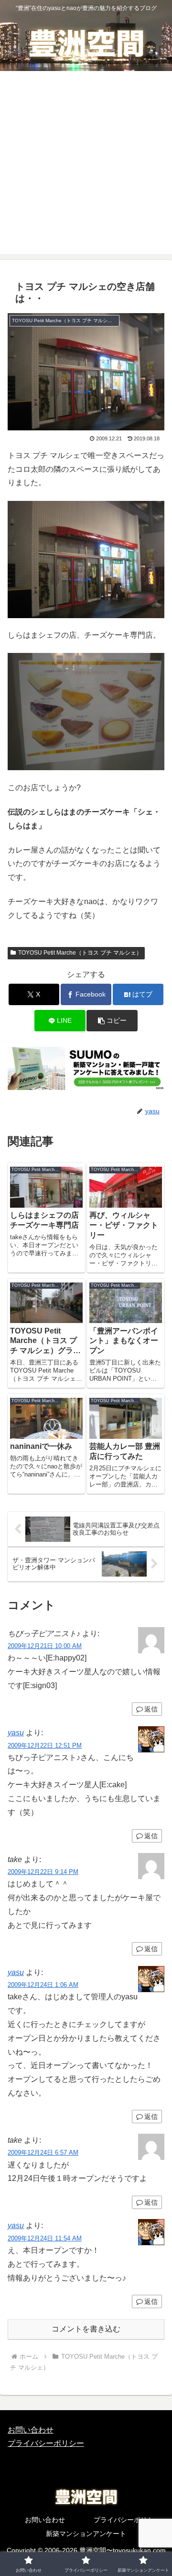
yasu (16, 1733)
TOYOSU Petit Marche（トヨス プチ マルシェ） (80, 953)
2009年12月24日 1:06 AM (43, 1985)
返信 (151, 1709)
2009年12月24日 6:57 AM (43, 2153)
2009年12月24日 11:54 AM (45, 2238)
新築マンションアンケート (86, 2534)
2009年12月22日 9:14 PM (43, 1872)
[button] (112, 1021)
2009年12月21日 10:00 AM (45, 1646)
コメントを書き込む (86, 2329)
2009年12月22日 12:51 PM (45, 1746)
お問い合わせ (31, 2430)
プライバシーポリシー (46, 2443)
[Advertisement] (86, 168)
